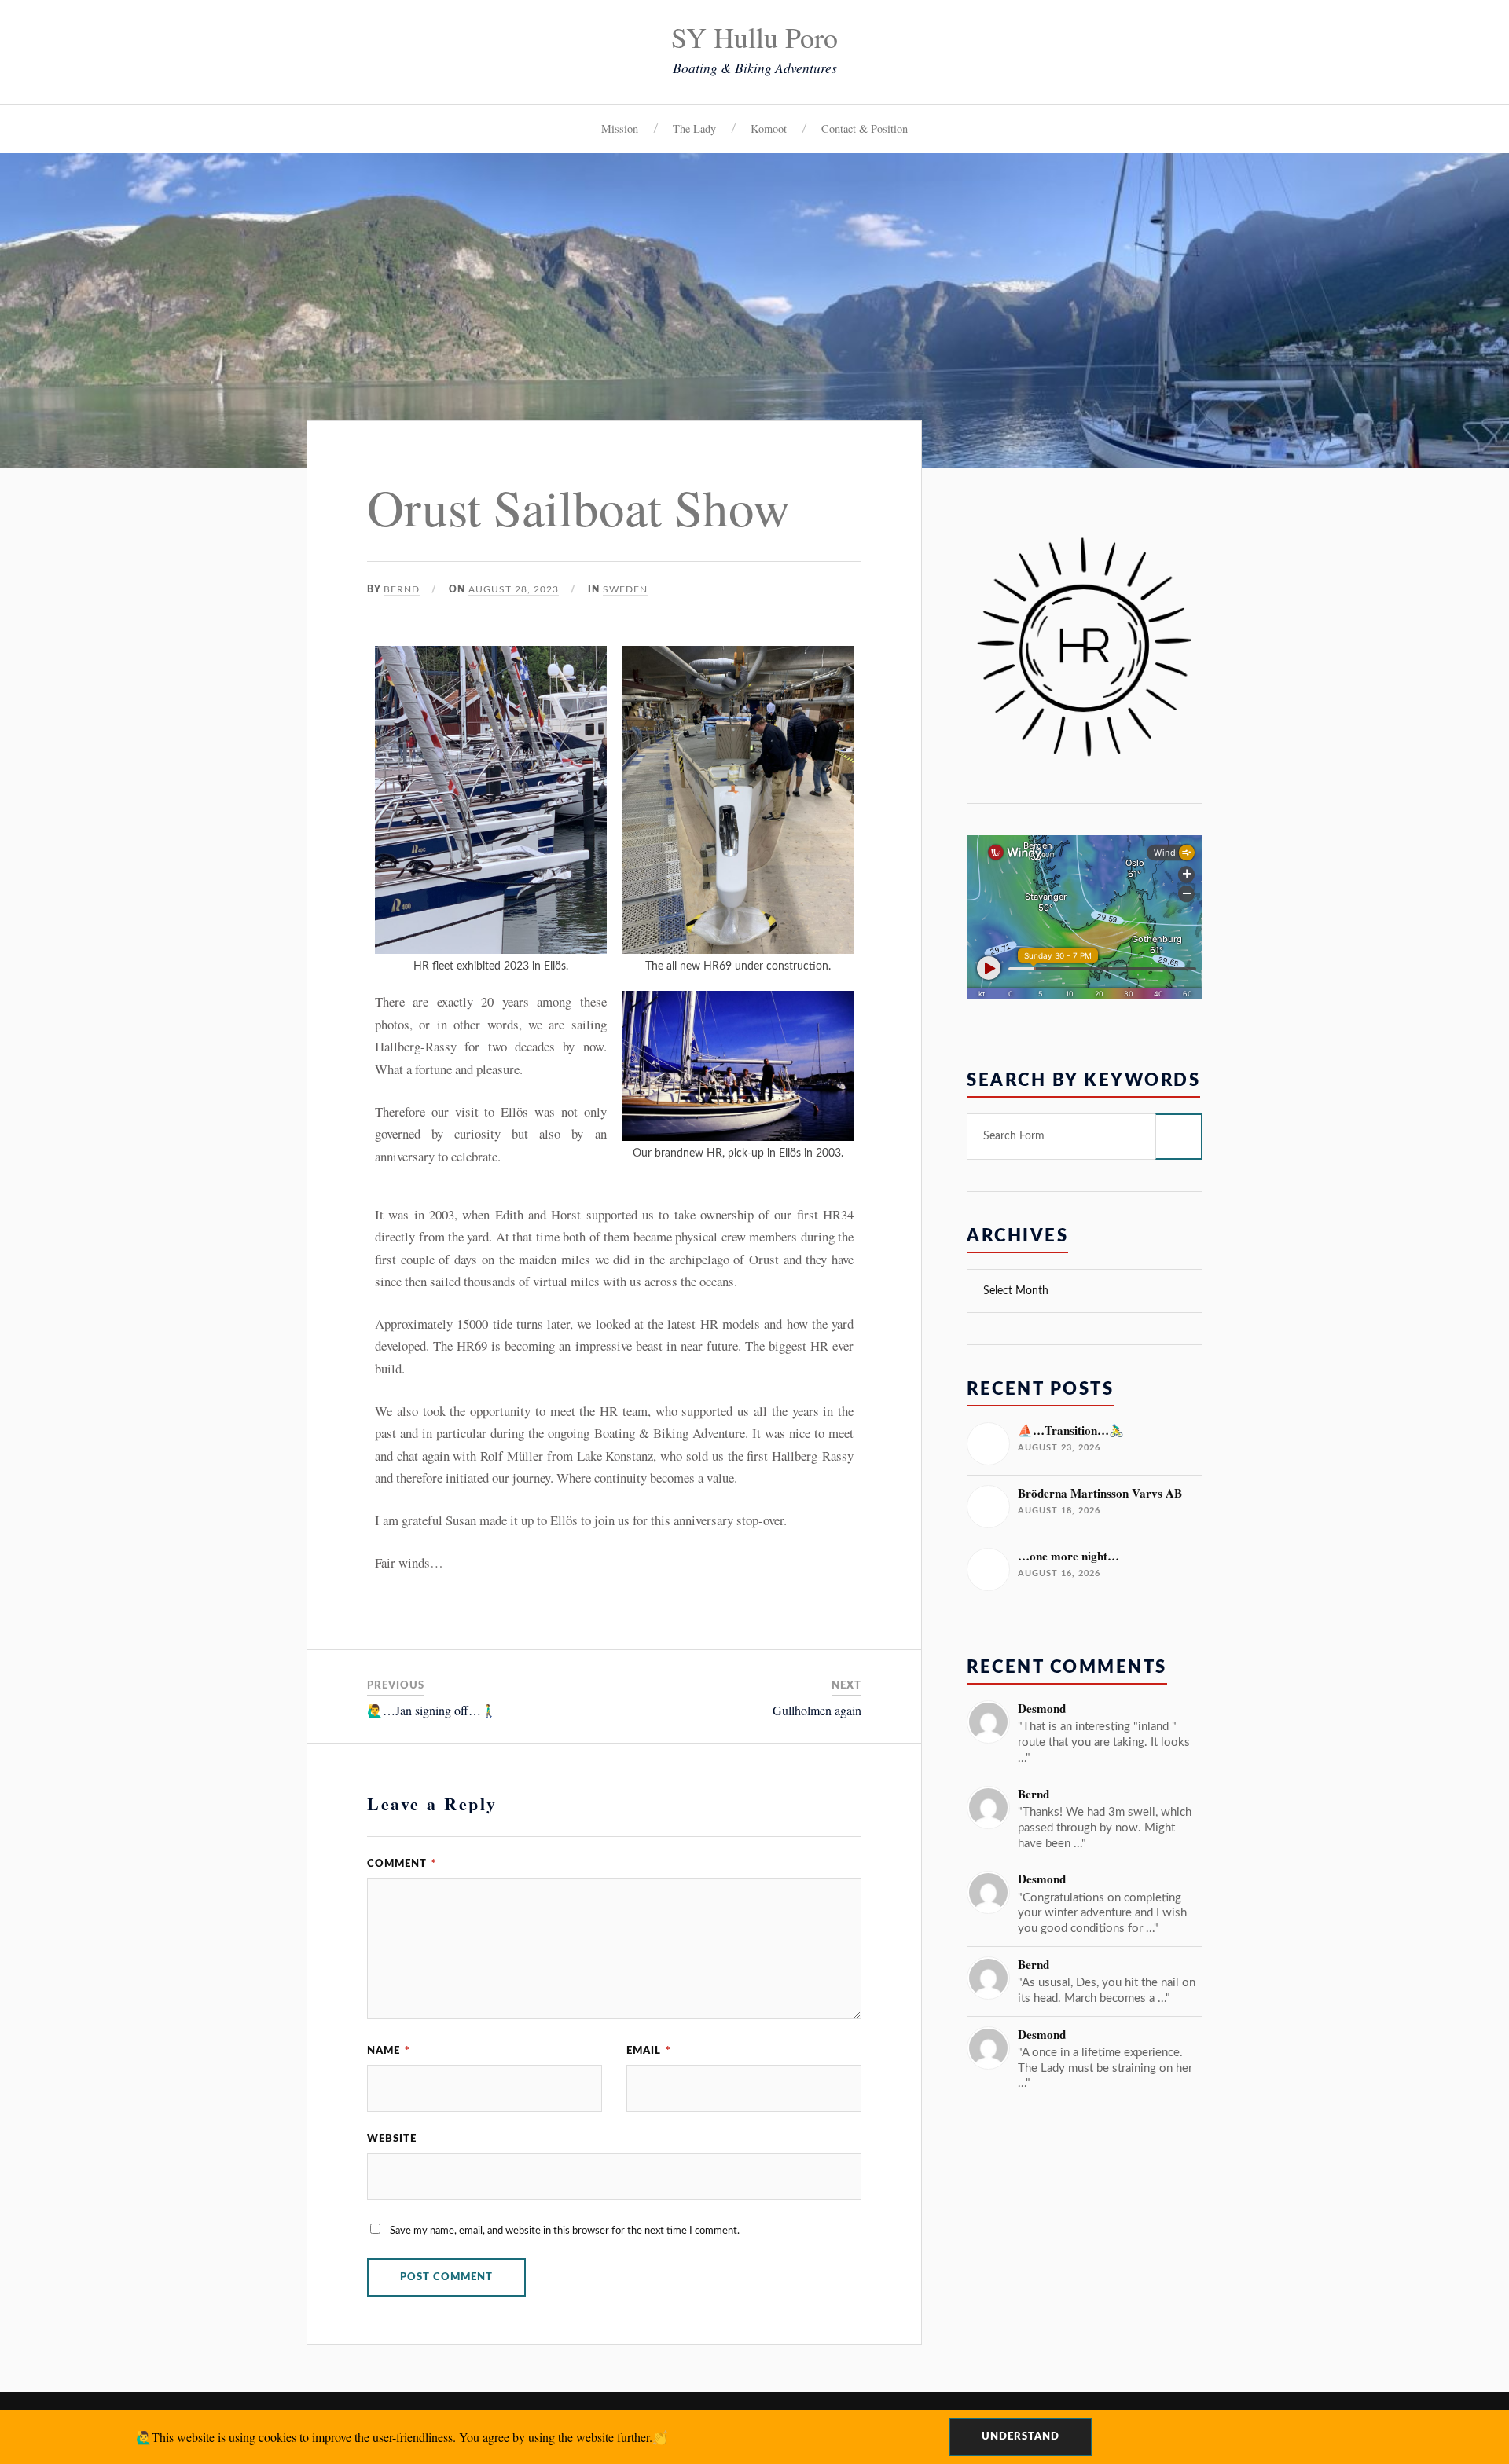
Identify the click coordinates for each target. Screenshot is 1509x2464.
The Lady (694, 128)
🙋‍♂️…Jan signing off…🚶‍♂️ (432, 1710)
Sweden (625, 589)
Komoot (769, 128)
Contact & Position (865, 128)
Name (389, 2051)
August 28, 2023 (514, 589)
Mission (620, 128)
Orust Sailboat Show (578, 506)
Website (392, 2139)
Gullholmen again (817, 1710)
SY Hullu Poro (754, 37)
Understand (1021, 2436)
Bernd (402, 589)
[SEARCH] (1179, 1137)
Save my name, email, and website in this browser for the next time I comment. (565, 2231)
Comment (402, 1864)
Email (649, 2051)
